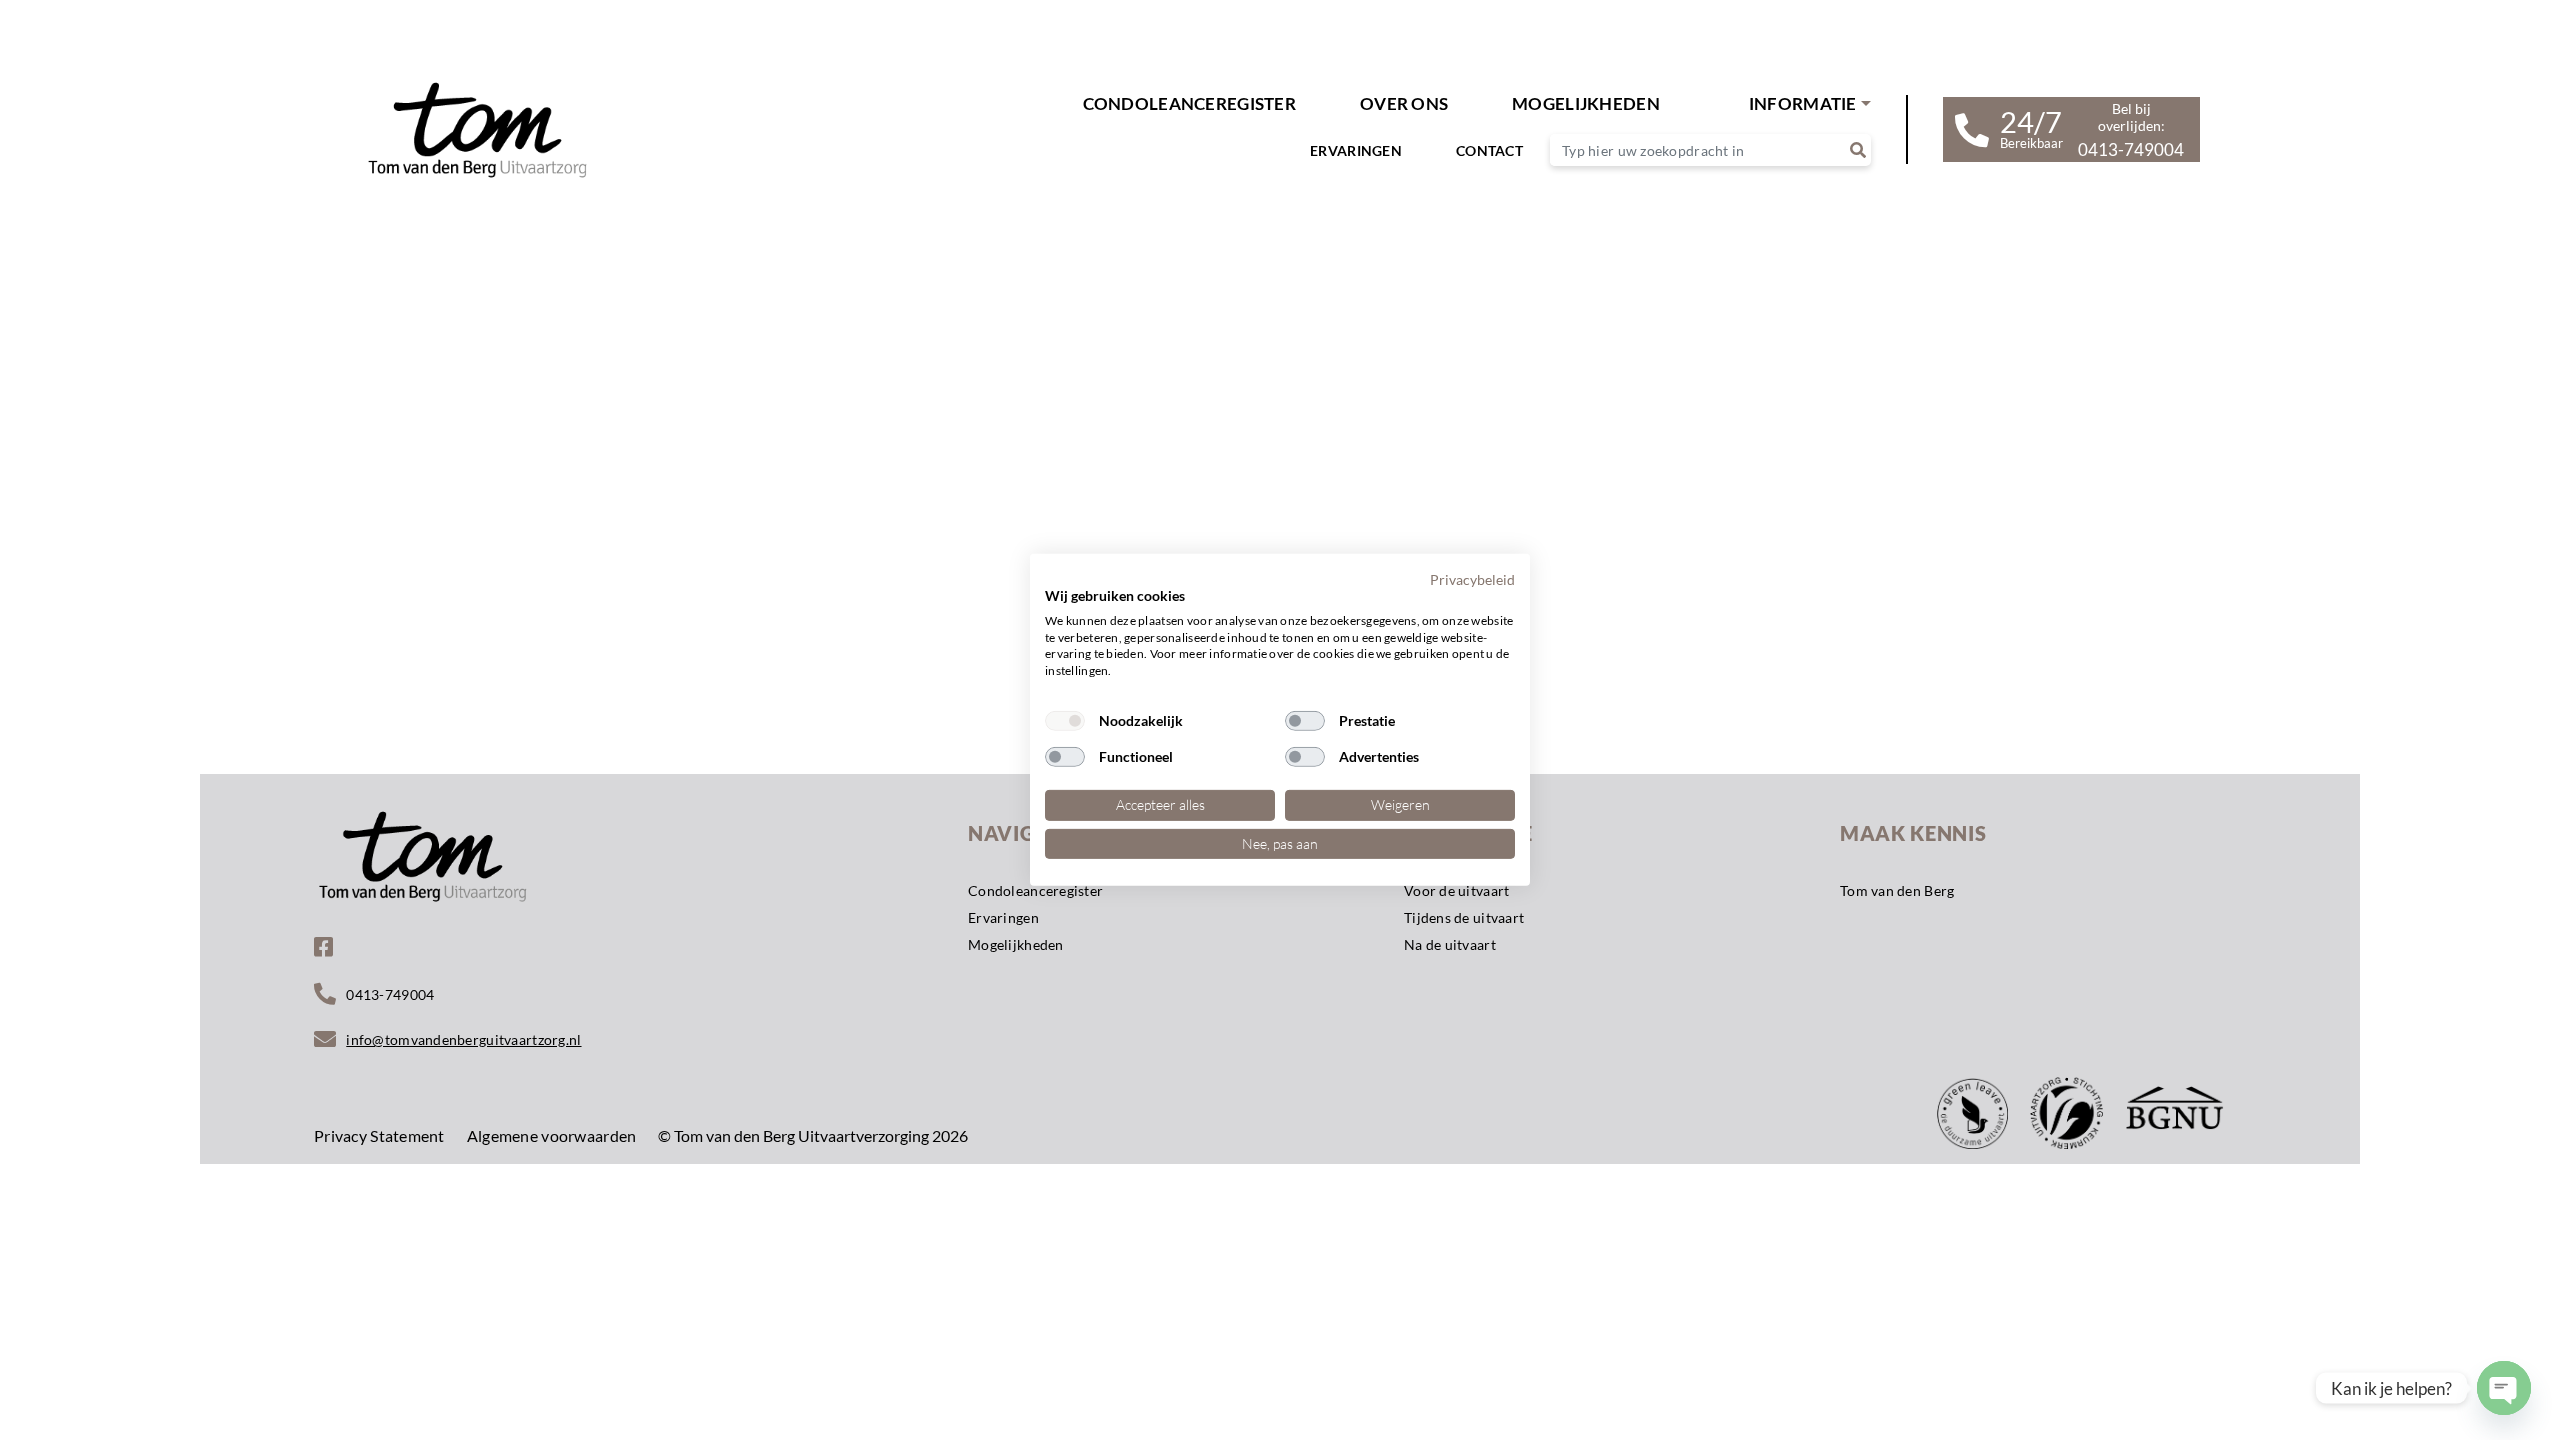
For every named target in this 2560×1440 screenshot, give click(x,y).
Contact (1489, 150)
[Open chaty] (2504, 1388)
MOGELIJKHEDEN (1586, 103)
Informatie (1803, 103)
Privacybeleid (1472, 579)
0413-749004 (390, 994)
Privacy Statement (379, 1135)
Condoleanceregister (1189, 103)
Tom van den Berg (1897, 890)
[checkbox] (1065, 721)
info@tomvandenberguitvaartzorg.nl (463, 1039)
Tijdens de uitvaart (1464, 917)
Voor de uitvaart (1456, 890)
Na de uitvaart (1450, 944)
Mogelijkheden (1016, 944)
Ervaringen (1356, 150)
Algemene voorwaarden (552, 1135)
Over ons (1404, 103)
